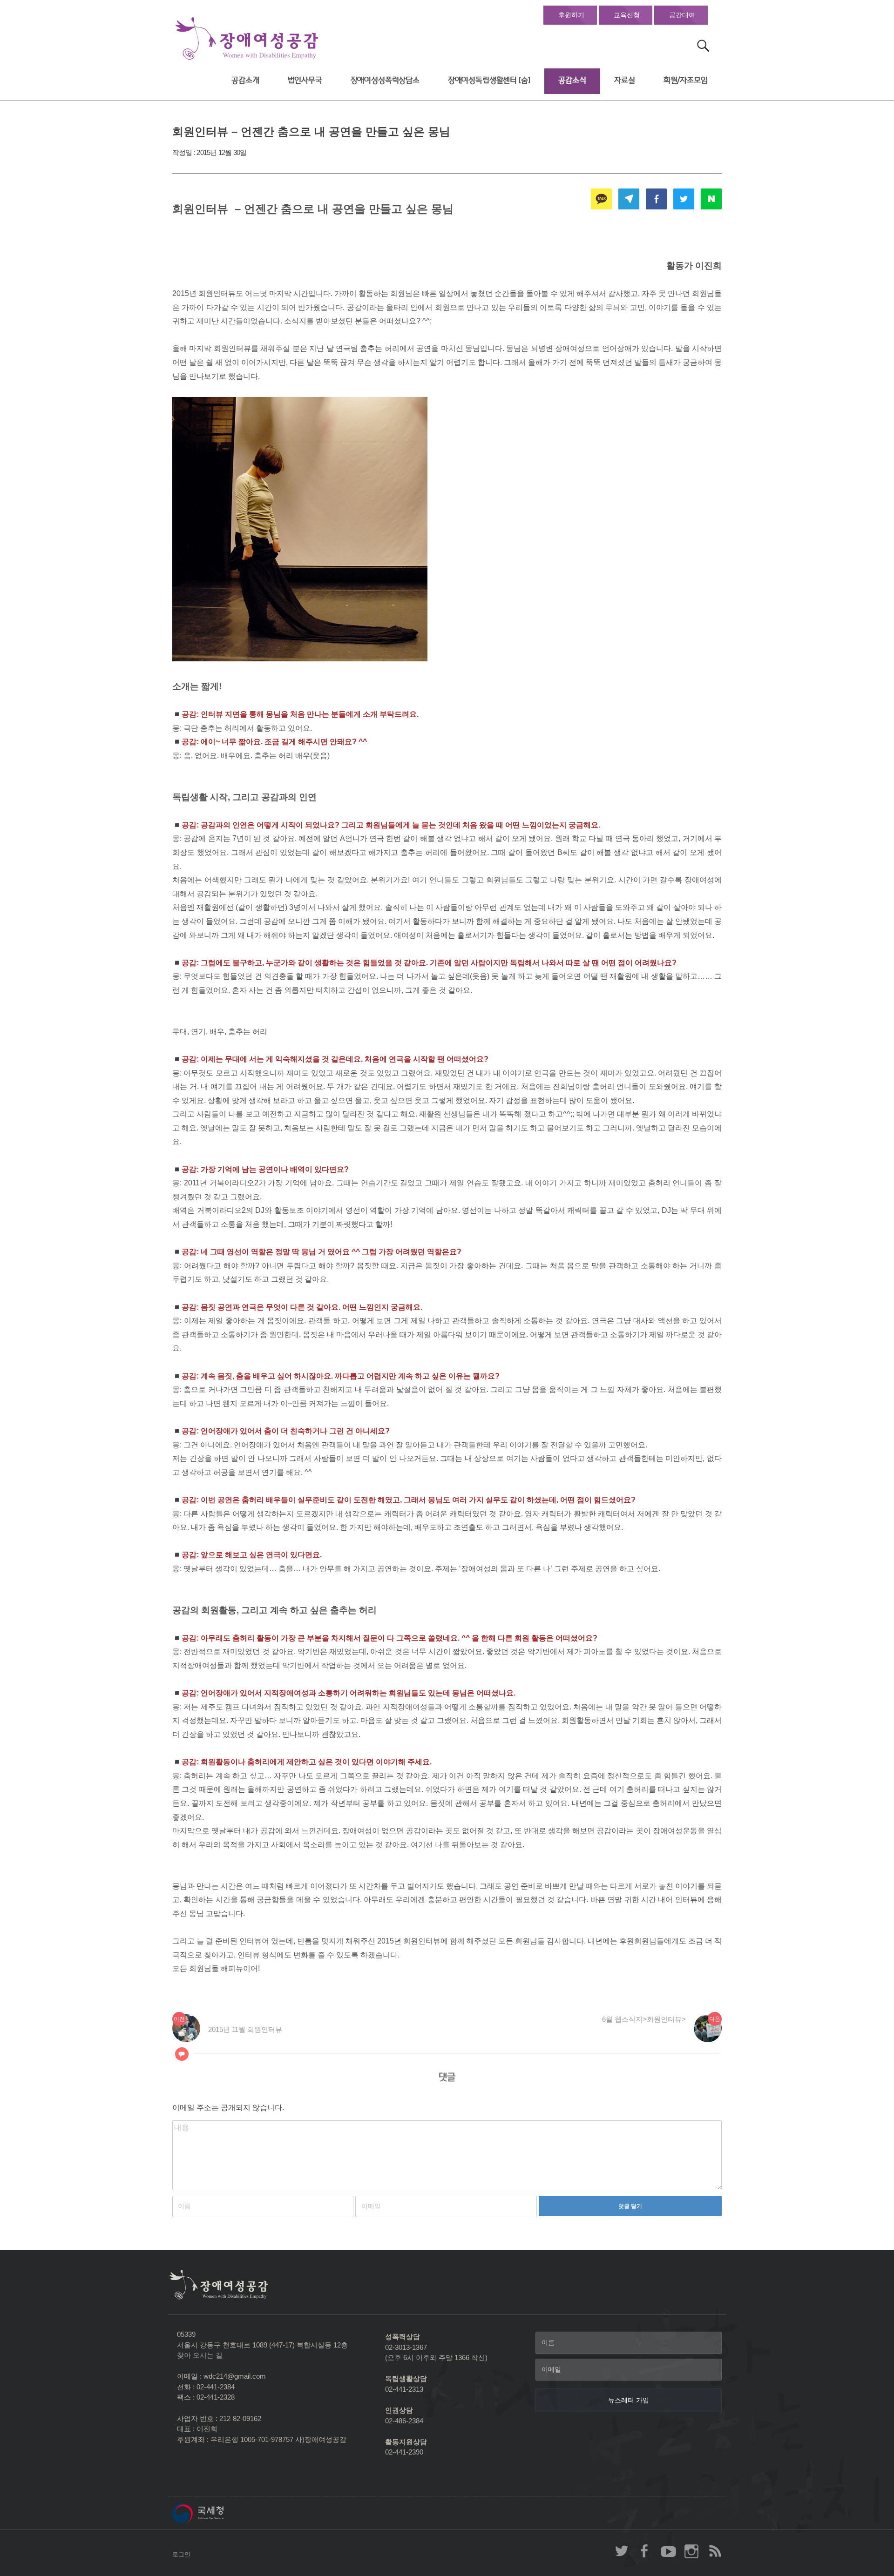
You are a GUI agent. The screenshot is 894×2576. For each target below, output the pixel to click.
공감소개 (245, 80)
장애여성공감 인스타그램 (691, 2551)
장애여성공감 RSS (715, 2551)
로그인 (181, 2554)
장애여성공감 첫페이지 (247, 39)
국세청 (219, 2513)
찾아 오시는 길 (200, 2355)
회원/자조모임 (686, 80)
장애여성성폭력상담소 (385, 80)
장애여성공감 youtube (668, 2551)
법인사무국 (305, 80)
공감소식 (572, 80)
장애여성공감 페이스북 (645, 2551)
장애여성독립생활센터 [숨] (489, 80)
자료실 (625, 80)
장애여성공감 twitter (622, 2551)
